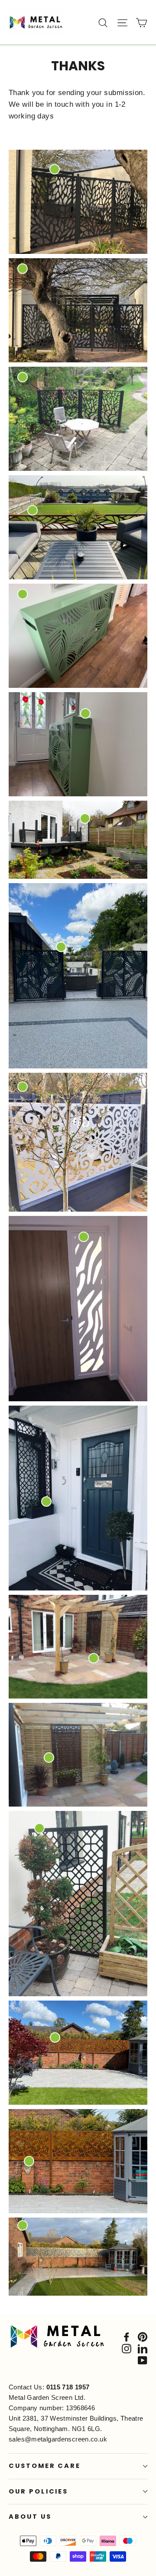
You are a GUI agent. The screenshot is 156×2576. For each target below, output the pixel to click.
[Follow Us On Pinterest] (143, 2337)
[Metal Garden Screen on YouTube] (143, 2360)
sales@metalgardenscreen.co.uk (58, 2439)
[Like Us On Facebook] (127, 2337)
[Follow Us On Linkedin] (143, 2348)
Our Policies (38, 2491)
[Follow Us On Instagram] (127, 2348)
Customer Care (45, 2466)
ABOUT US (30, 2517)
